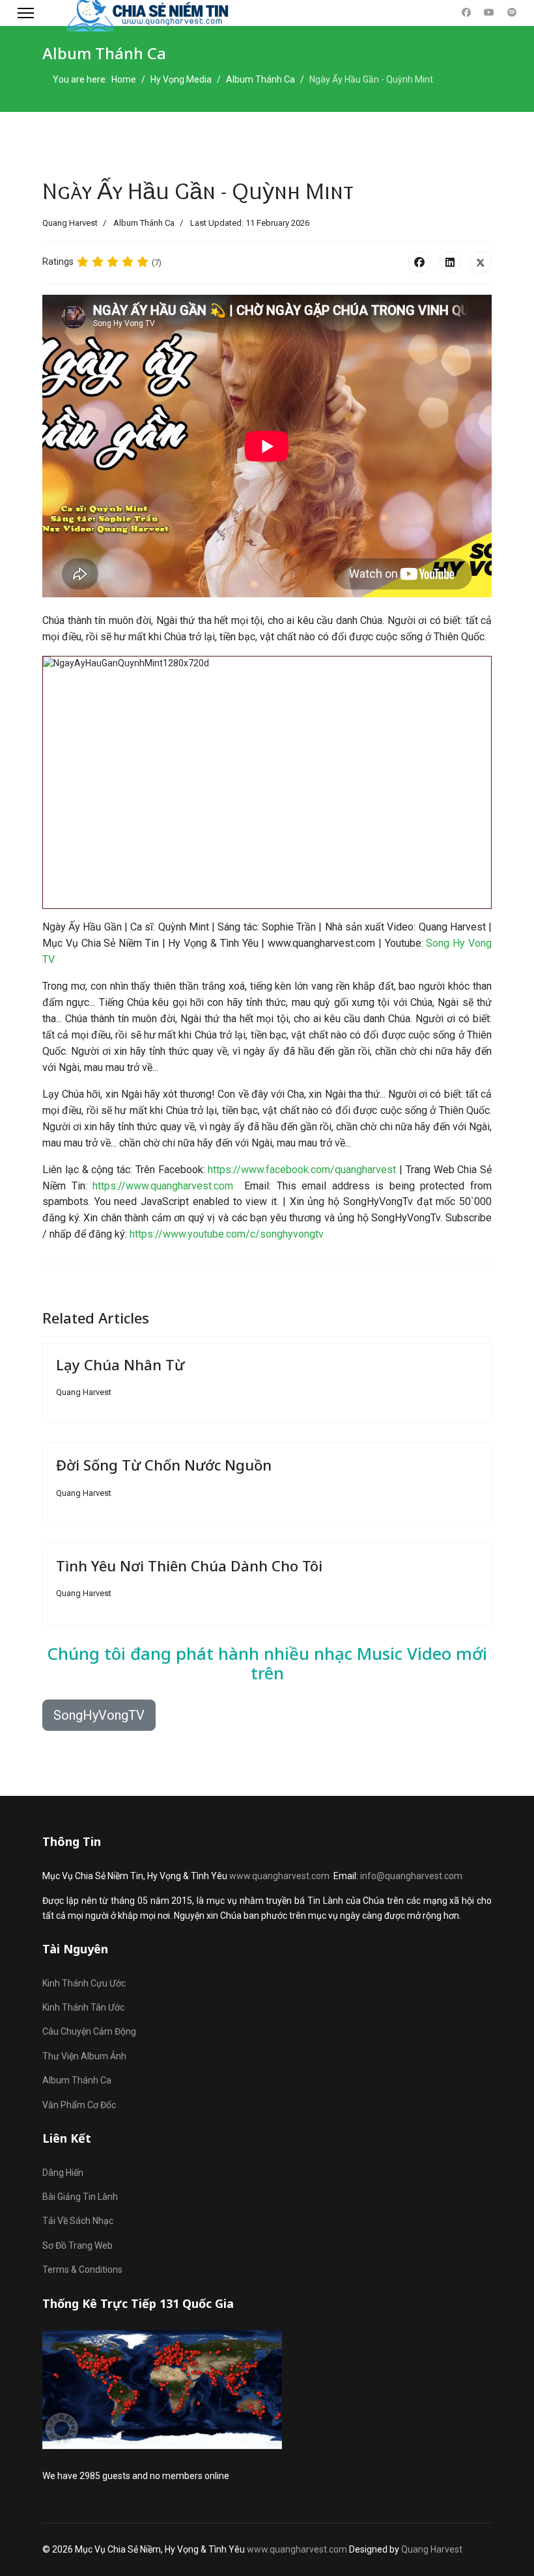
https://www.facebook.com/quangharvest (302, 1170)
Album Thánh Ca (144, 223)
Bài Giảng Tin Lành (80, 2197)
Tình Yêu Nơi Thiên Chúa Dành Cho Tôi (189, 1566)
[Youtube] (489, 12)
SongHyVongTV (99, 1715)
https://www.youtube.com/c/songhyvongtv (227, 1234)
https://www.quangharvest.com (163, 1186)
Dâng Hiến (63, 2173)
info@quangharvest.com (411, 1876)
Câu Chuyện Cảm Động (89, 2031)
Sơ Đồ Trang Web (77, 2245)
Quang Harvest (432, 2549)
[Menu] (26, 13)
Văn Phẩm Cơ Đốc (79, 2105)
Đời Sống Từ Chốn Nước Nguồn (164, 1465)
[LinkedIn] (450, 262)
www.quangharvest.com (279, 1876)
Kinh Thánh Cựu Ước (84, 1983)
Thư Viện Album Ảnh (84, 2056)
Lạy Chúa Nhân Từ (120, 1364)
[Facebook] (466, 12)
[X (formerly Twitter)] (481, 262)
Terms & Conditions (82, 2270)
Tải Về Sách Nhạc (78, 2221)
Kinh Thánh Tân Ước (83, 2007)
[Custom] (512, 12)
